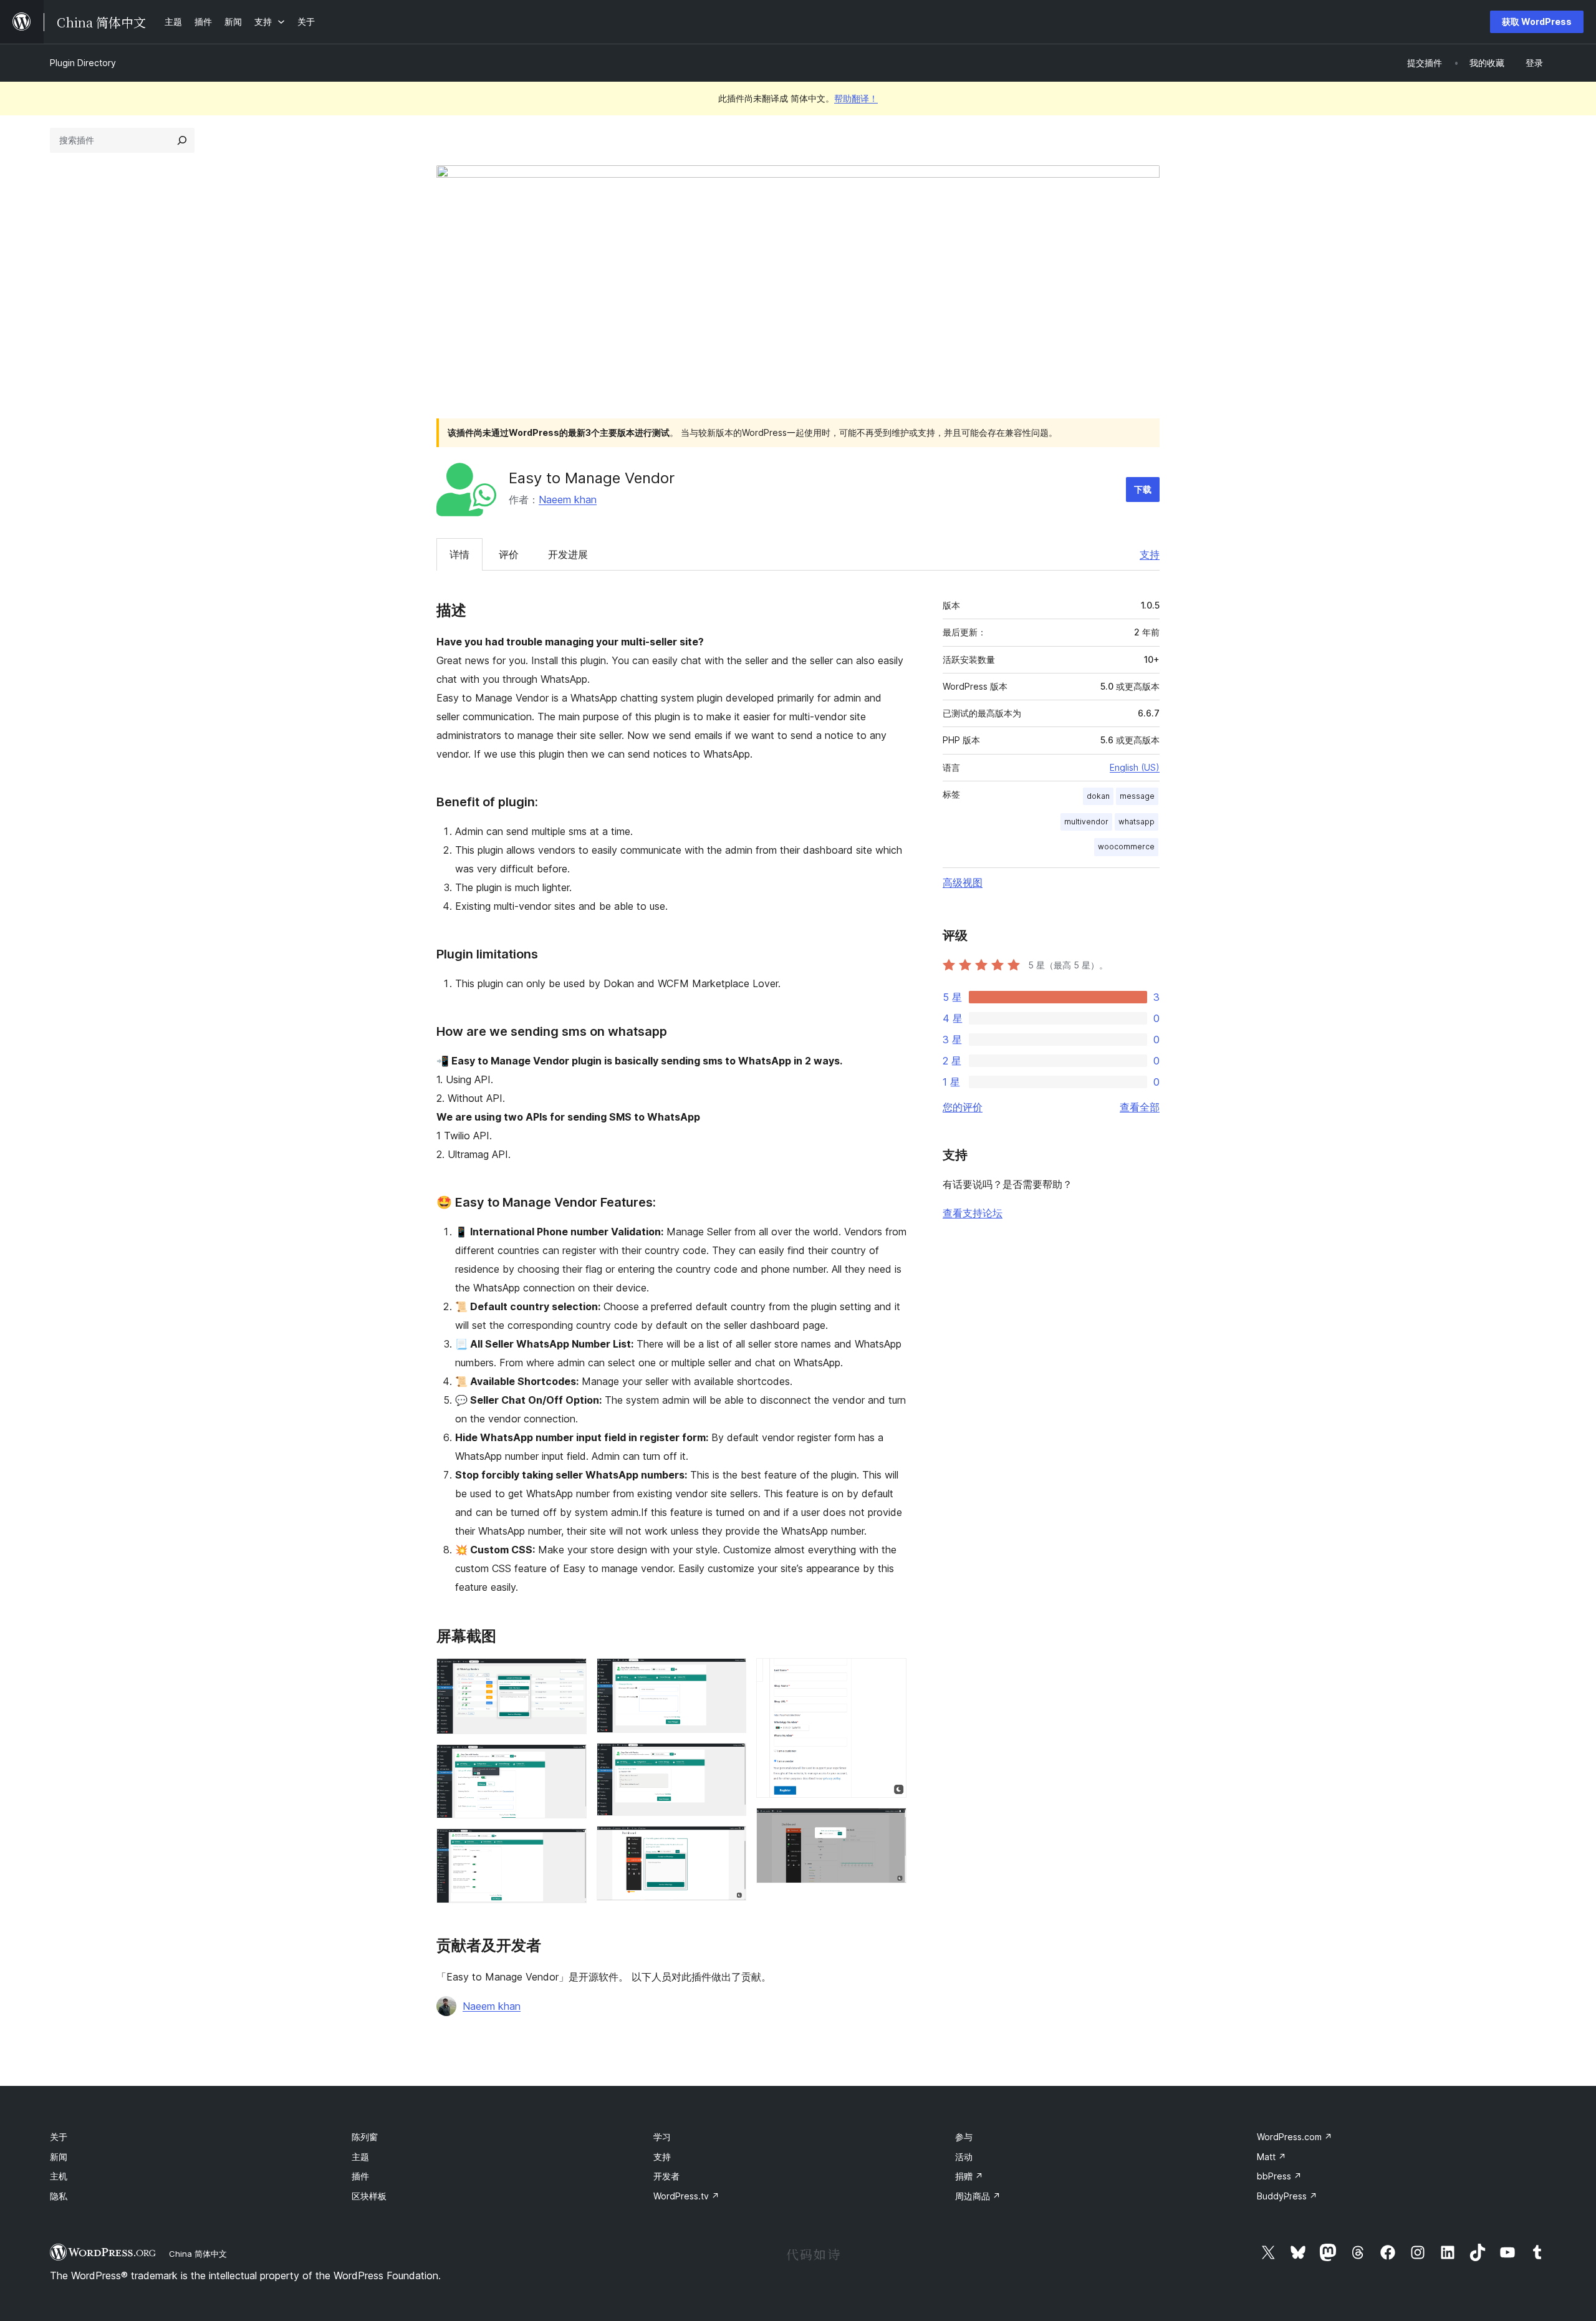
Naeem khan (568, 499)
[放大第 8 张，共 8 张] (890, 1825)
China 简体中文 (198, 2254)
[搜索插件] (182, 140)
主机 (59, 2176)
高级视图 (963, 882)
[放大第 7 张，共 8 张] (890, 1675)
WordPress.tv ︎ (686, 2196)
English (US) (1135, 767)
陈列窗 (365, 2137)
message (1137, 796)
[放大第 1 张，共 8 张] (570, 1675)
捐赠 (969, 2176)
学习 (662, 2137)
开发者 (666, 2176)
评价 (509, 554)
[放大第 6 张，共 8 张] (729, 1843)
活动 (964, 2157)
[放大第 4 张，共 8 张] (729, 1675)
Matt (1272, 2157)
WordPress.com (1295, 2137)
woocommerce (1126, 847)
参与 (964, 2137)
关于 (59, 2137)
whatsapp (1137, 822)
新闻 (59, 2157)
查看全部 (1140, 1107)
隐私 (59, 2196)
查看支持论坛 (973, 1213)
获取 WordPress (1537, 22)
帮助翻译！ (856, 98)
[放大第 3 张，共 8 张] (570, 1845)
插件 (360, 2176)
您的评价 (963, 1107)
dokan (1098, 796)
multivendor (1086, 822)
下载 (1143, 489)
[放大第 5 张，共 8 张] (729, 1760)
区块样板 (369, 2196)
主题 (360, 2157)
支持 (1150, 554)
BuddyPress (1287, 2196)
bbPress (1279, 2176)
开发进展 (568, 554)
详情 (459, 554)
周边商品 (978, 2196)
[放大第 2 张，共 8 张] (570, 1761)
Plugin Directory (83, 63)
